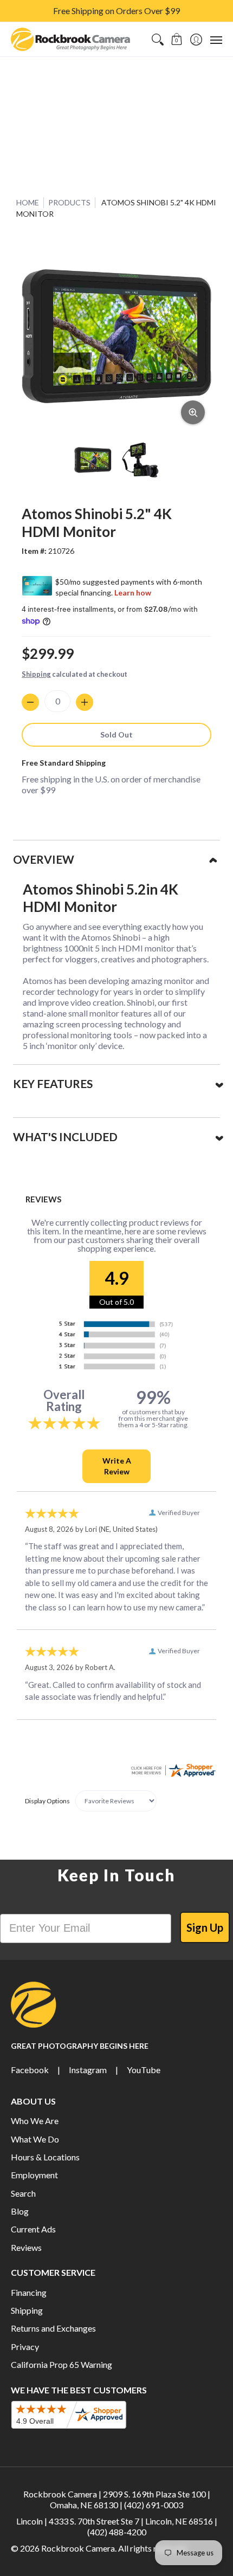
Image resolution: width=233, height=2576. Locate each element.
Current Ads (33, 2229)
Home (28, 202)
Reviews (26, 2247)
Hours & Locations (45, 2157)
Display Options (47, 1801)
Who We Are (35, 2121)
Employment (34, 2175)
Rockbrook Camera (78, 2548)
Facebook (30, 2070)
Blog (20, 2211)
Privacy (25, 2347)
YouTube (144, 2070)
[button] (177, 39)
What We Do (35, 2139)
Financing (29, 2292)
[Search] (157, 39)
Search (23, 2193)
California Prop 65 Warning (62, 2364)
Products (69, 202)
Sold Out (116, 734)
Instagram (88, 2070)
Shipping (36, 674)
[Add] (85, 702)
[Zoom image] (193, 412)
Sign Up (205, 1927)
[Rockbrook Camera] (70, 39)
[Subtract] (30, 702)
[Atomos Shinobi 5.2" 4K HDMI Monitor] (93, 460)
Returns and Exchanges (53, 2328)
